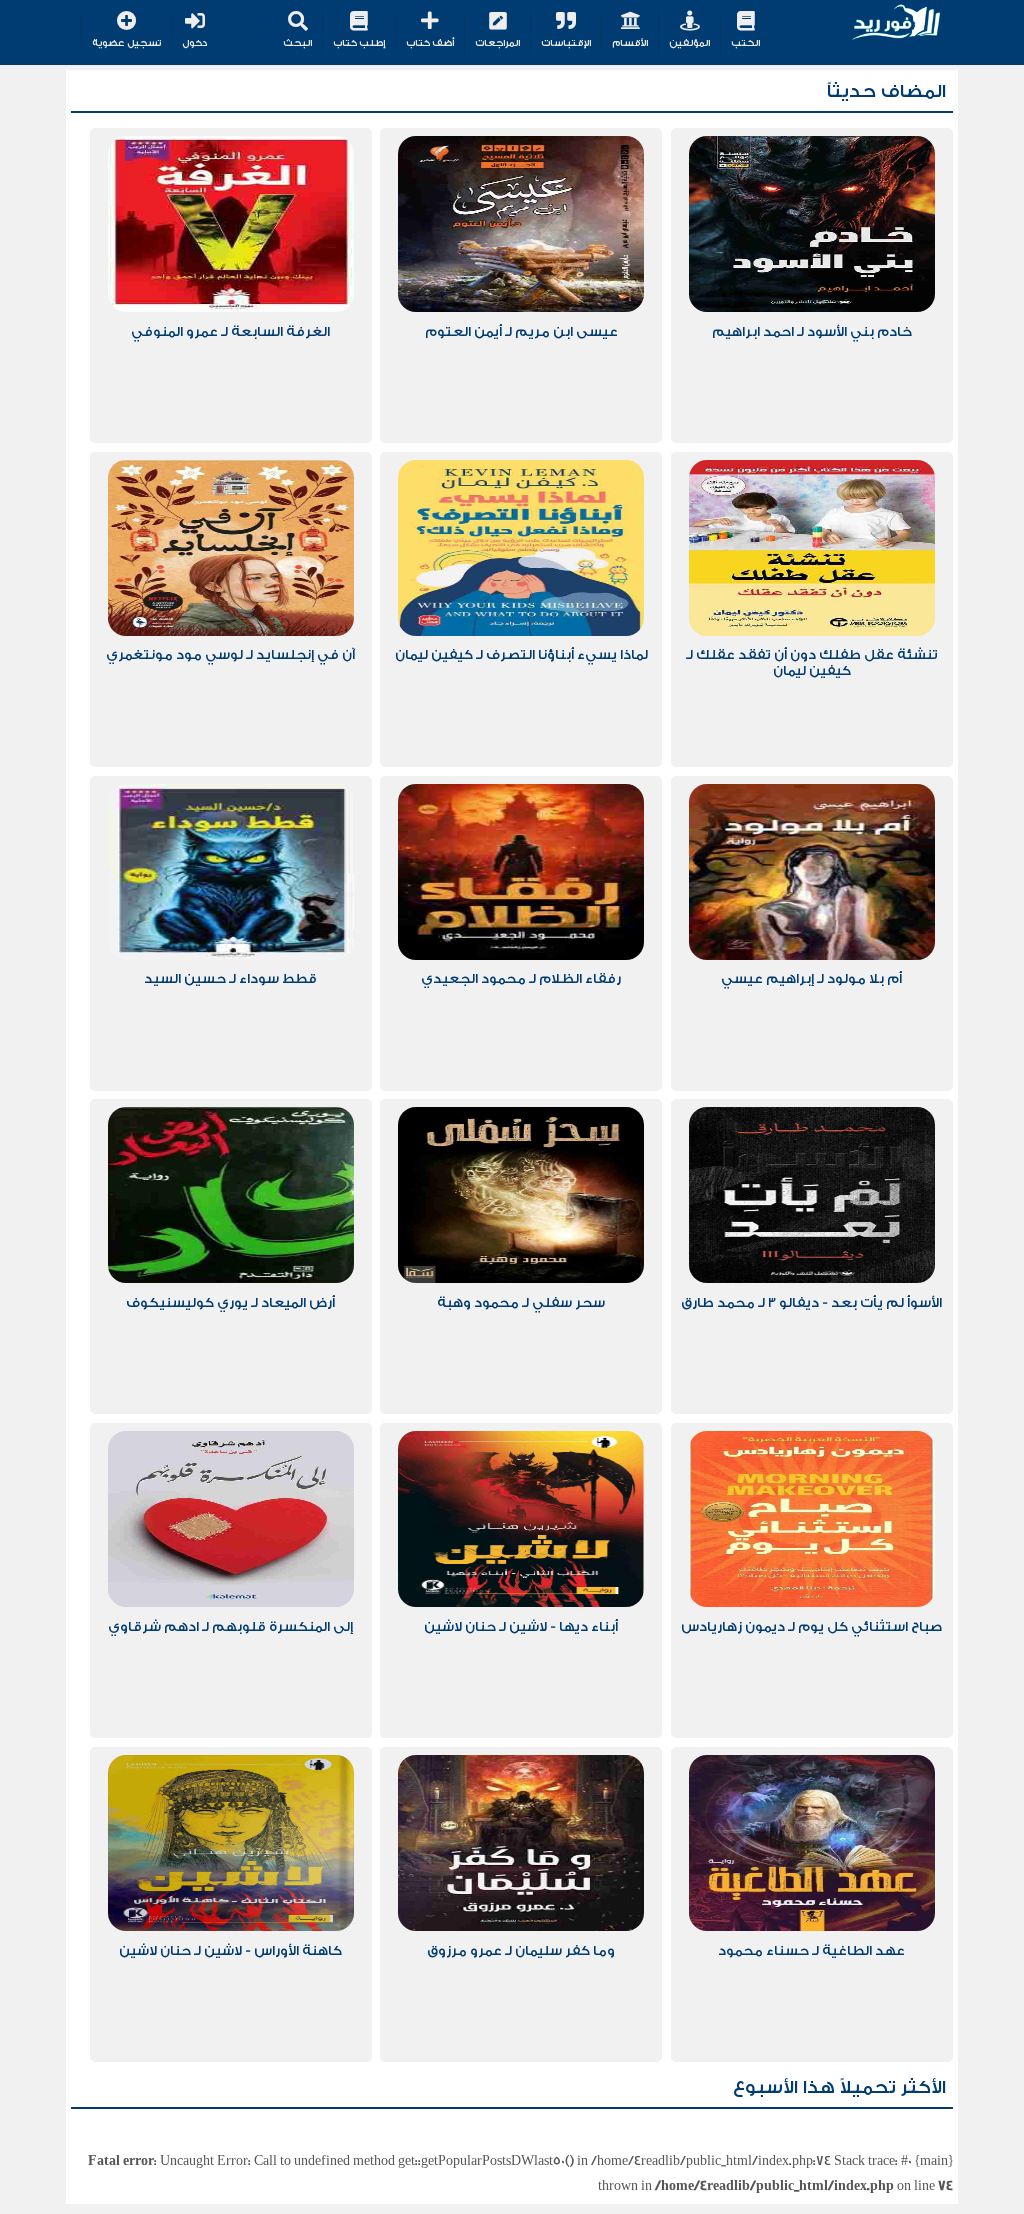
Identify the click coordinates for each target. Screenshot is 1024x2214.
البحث (297, 43)
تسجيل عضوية (126, 43)
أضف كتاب (430, 43)
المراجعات (497, 43)
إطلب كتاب (359, 43)
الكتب (745, 43)
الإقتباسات (566, 43)
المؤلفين (689, 43)
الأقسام (630, 43)
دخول (194, 43)
